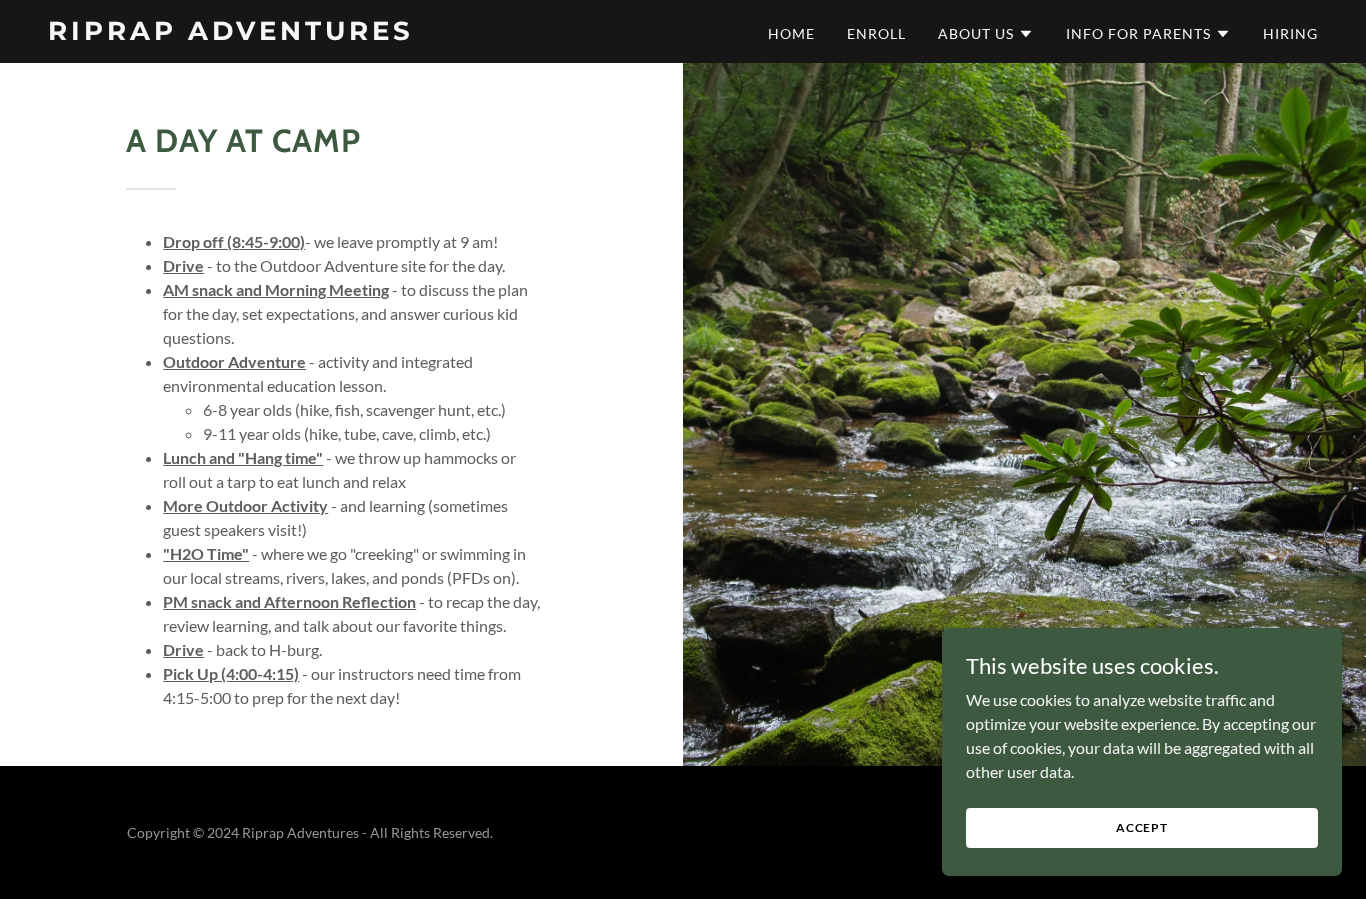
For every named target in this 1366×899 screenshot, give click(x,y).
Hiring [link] (1290, 33)
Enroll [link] (876, 33)
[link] (270, 33)
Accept (1142, 827)
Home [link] (791, 33)
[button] (986, 34)
